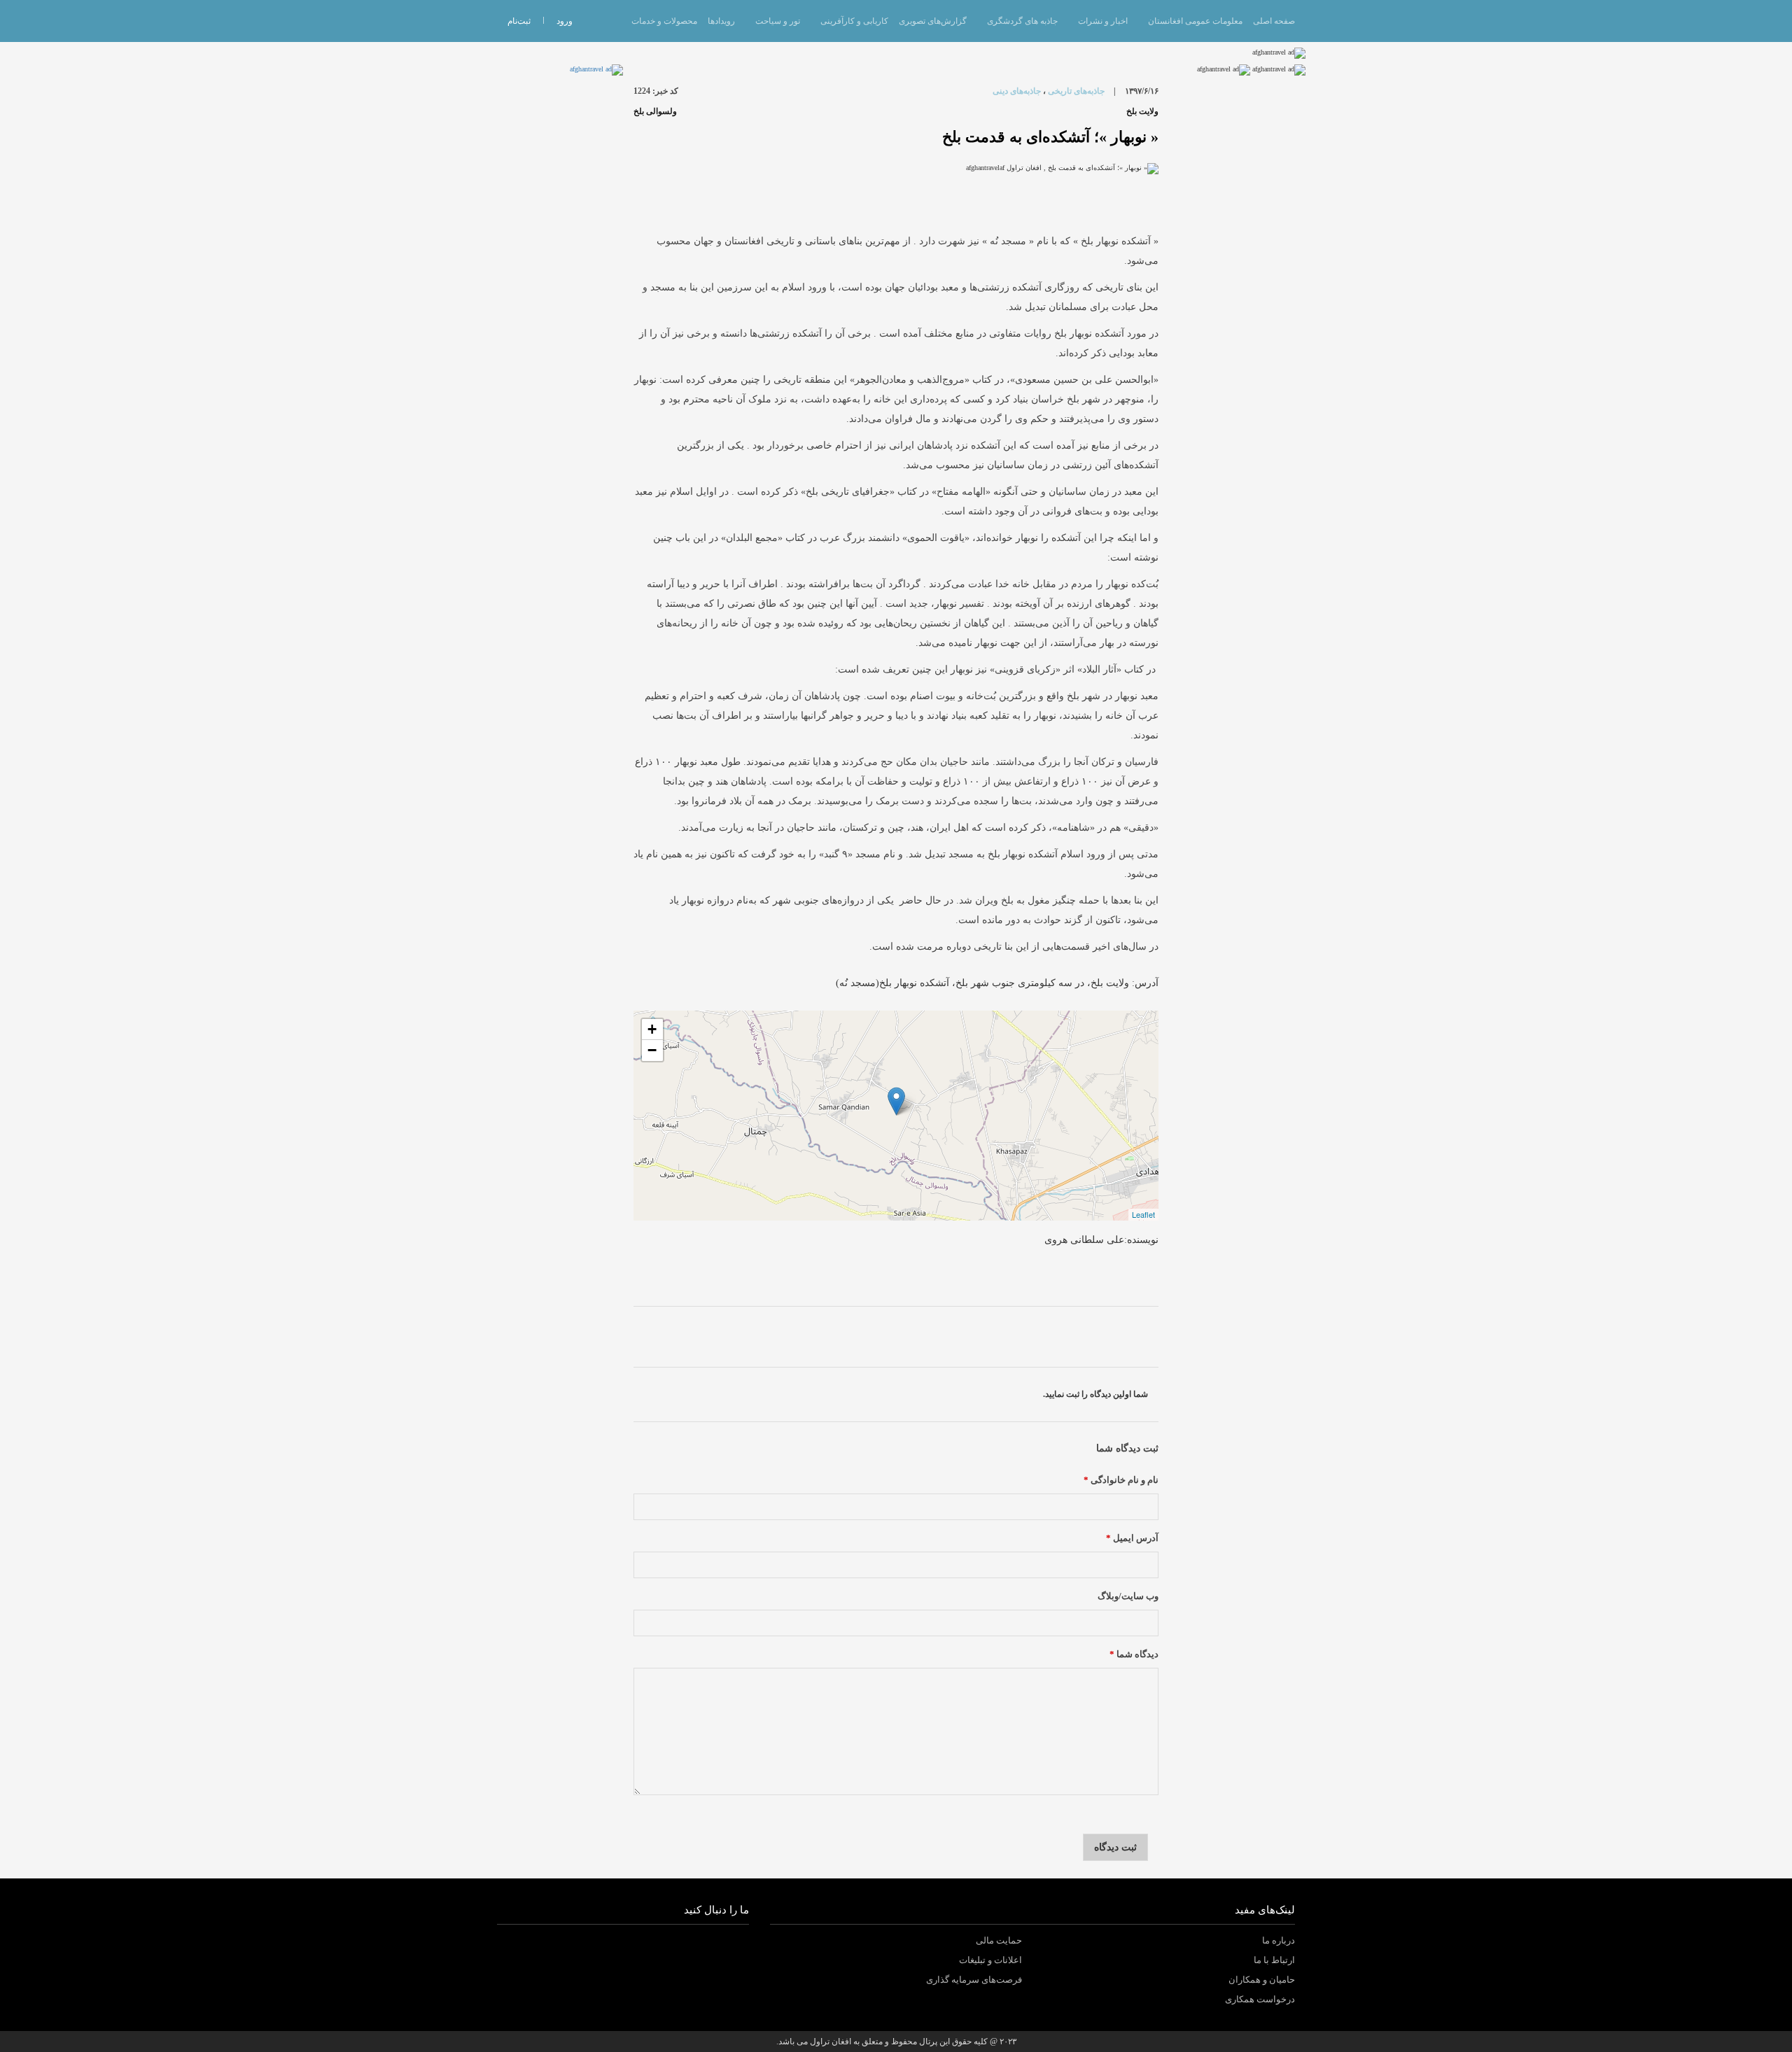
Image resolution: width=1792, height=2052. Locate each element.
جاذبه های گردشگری (1022, 21)
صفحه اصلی (1274, 21)
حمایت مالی (999, 1940)
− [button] (652, 1050)
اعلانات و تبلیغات (990, 1960)
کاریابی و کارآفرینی (854, 21)
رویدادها (721, 21)
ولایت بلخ (1142, 111)
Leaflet (1143, 1214)
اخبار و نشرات (1103, 21)
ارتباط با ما (1274, 1960)
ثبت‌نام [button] (519, 21)
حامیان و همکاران (1262, 1980)
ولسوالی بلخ (655, 111)
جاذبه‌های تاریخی (1076, 91)
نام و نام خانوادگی (1121, 1480)
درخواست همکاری (1260, 1999)
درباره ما (1279, 1940)
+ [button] (652, 1029)
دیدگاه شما (1134, 1654)
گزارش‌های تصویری (933, 21)
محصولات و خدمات (664, 21)
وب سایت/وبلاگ (1128, 1596)
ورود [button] (565, 21)
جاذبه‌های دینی (1017, 91)
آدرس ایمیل (1132, 1538)
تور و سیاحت (778, 21)
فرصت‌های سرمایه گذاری (974, 1980)
